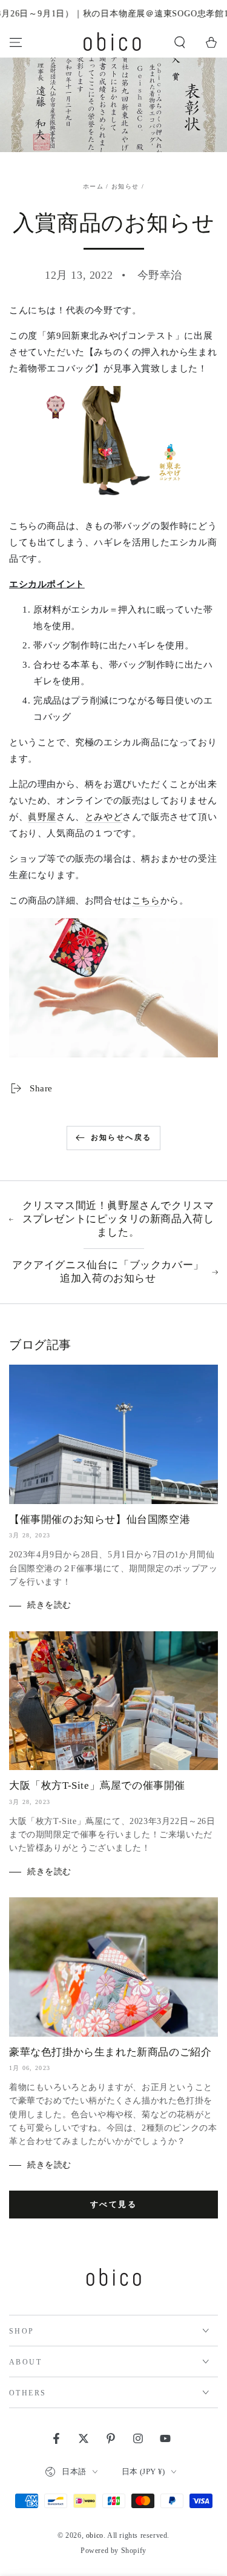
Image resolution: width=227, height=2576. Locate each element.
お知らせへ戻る (121, 1137)
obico (95, 2535)
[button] (180, 42)
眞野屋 (42, 817)
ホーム (93, 186)
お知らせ (125, 186)
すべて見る (114, 2204)
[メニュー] (16, 42)
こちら (146, 900)
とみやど (104, 817)
